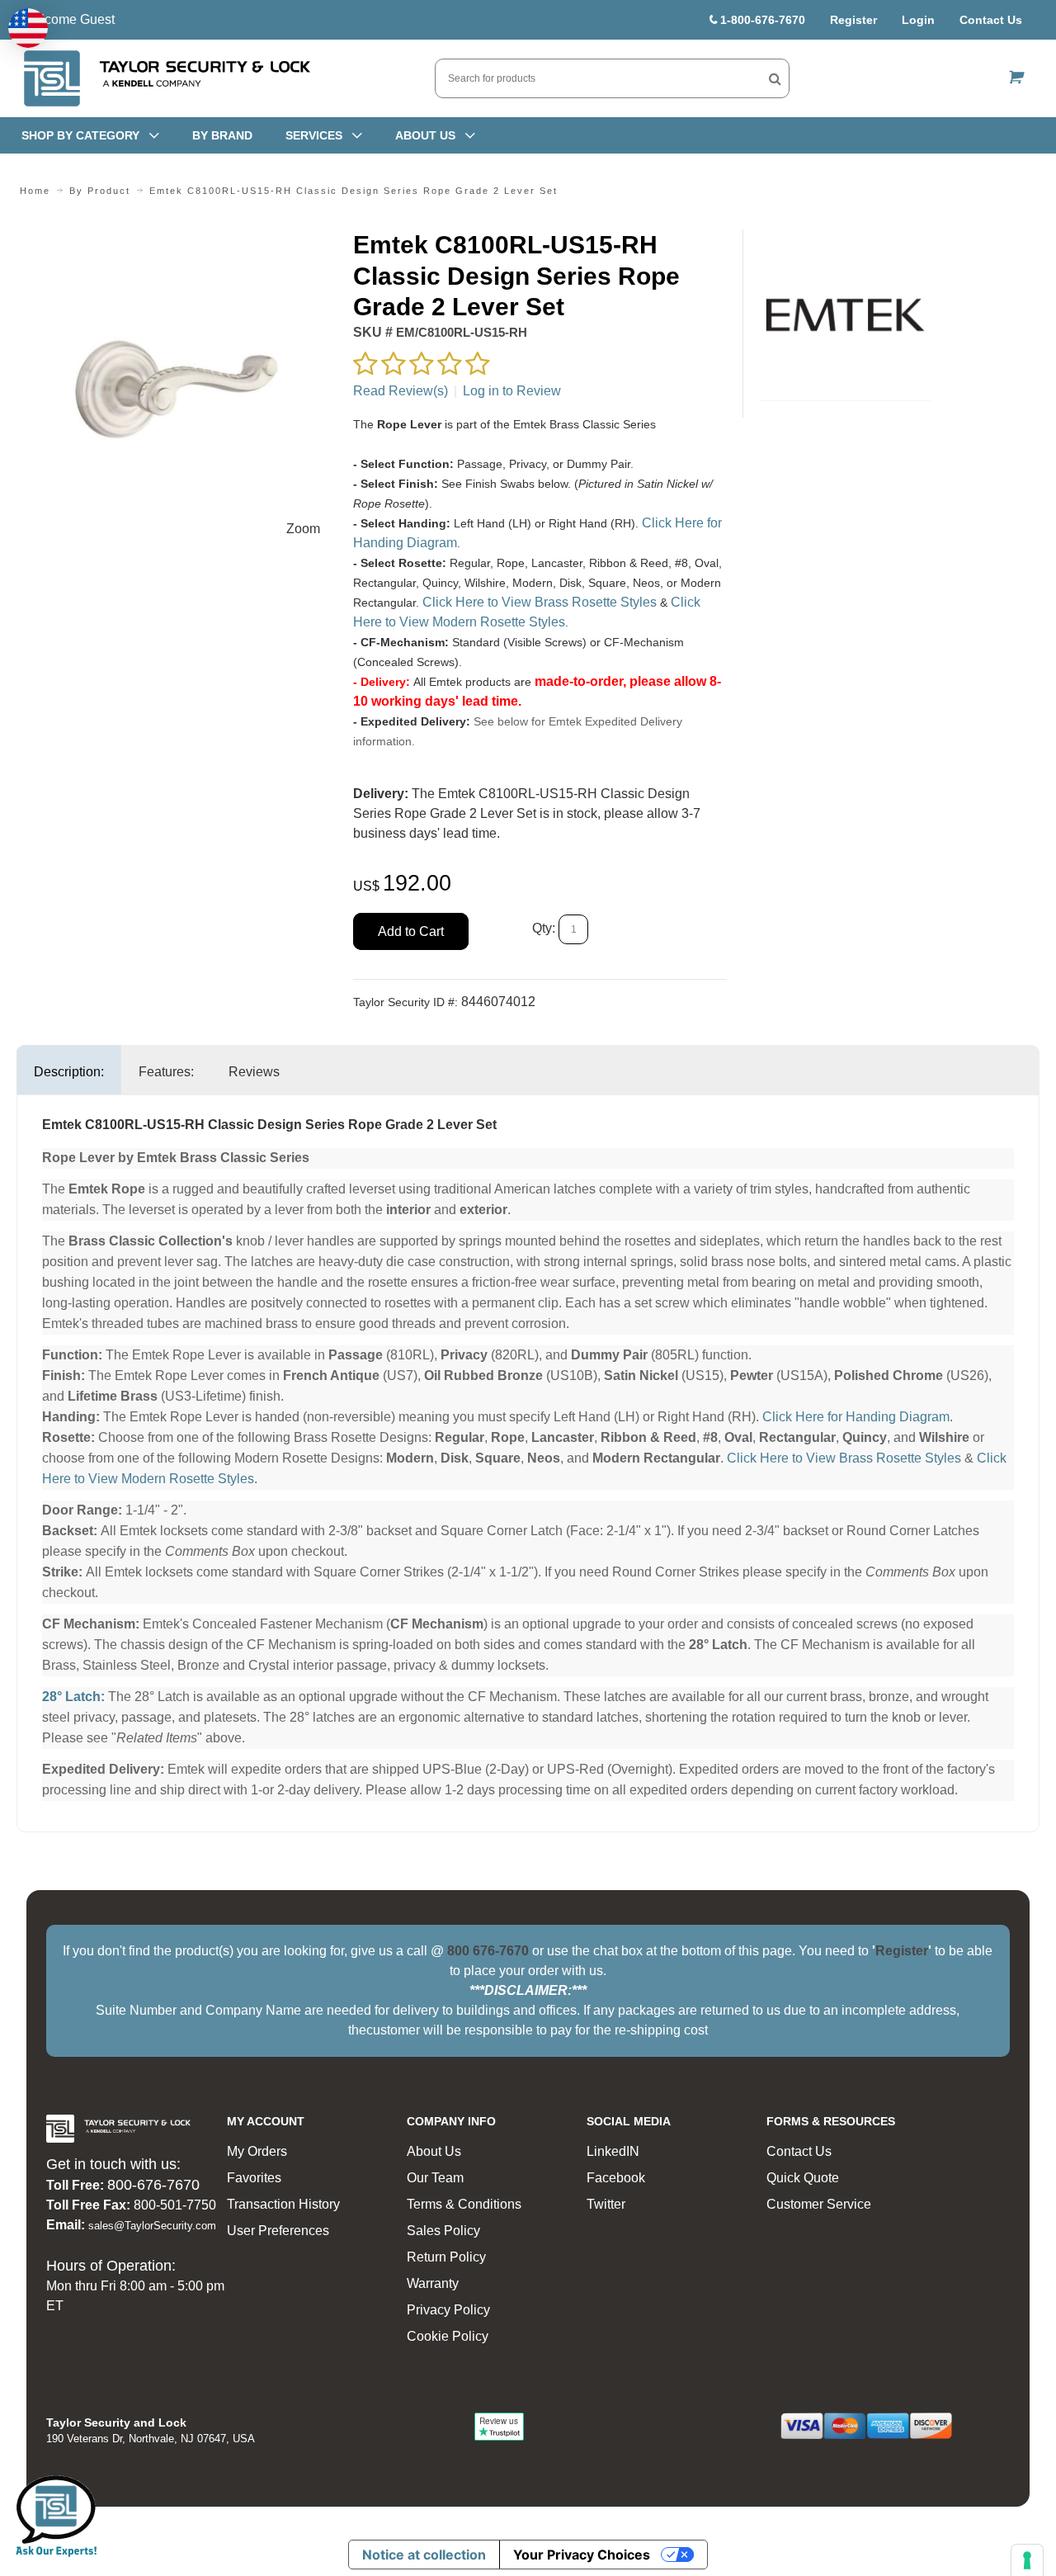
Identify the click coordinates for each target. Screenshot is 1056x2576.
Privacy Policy (448, 2310)
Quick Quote (803, 2178)
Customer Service (819, 2204)
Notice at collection (424, 2555)
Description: (69, 1072)
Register (853, 20)
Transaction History (283, 2204)
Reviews (254, 1072)
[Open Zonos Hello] (28, 28)
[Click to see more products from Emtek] (845, 315)
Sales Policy (443, 2231)
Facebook (616, 2178)
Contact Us (991, 20)
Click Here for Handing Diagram (856, 1417)
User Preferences (278, 2231)
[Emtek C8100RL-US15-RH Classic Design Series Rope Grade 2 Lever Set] (177, 239)
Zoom (303, 529)
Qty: (544, 928)
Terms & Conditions (464, 2204)
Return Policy (446, 2257)
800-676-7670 (153, 2185)
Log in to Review (512, 391)
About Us (434, 2151)
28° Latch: (73, 1697)
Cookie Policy (448, 2336)
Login (918, 20)
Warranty (433, 2283)
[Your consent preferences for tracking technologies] (1027, 2560)
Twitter (606, 2204)
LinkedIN (613, 2151)
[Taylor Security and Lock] (166, 78)
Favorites (254, 2178)
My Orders (257, 2151)
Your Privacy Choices (582, 2555)
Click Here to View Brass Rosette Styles (540, 602)
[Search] (775, 78)
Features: (166, 1072)
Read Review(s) (401, 391)
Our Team (435, 2178)
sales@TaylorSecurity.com (152, 2226)
